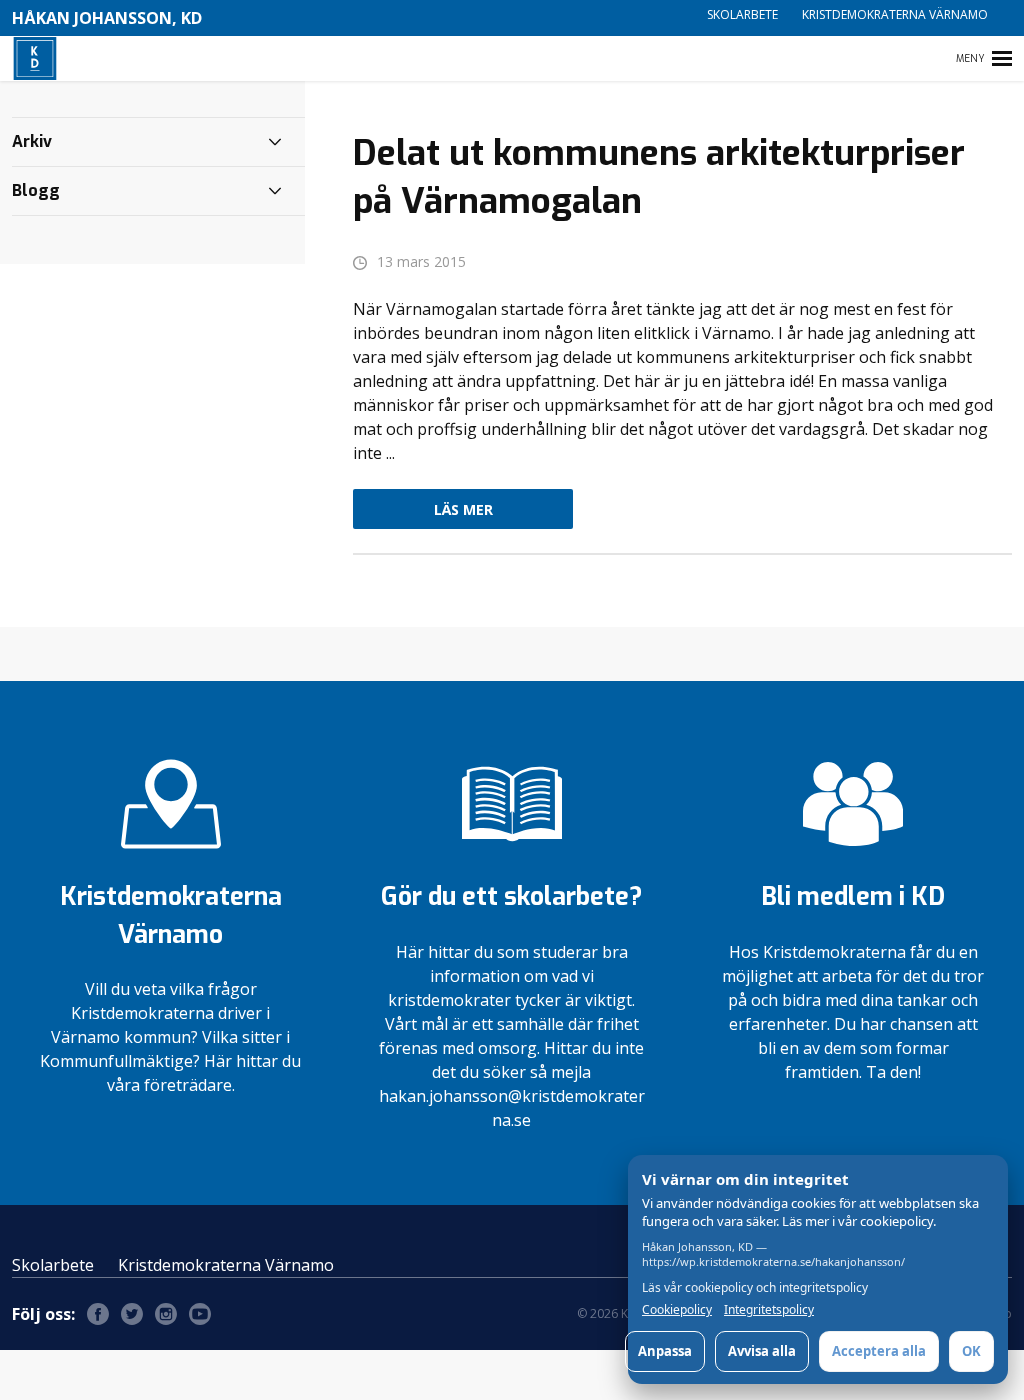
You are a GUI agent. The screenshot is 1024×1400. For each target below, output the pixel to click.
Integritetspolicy (769, 1310)
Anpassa (665, 1351)
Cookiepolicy (677, 1310)
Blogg (36, 190)
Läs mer (463, 509)
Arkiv (32, 141)
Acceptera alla (879, 1351)
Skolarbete (742, 14)
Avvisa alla (762, 1351)
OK (971, 1351)
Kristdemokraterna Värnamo (895, 14)
